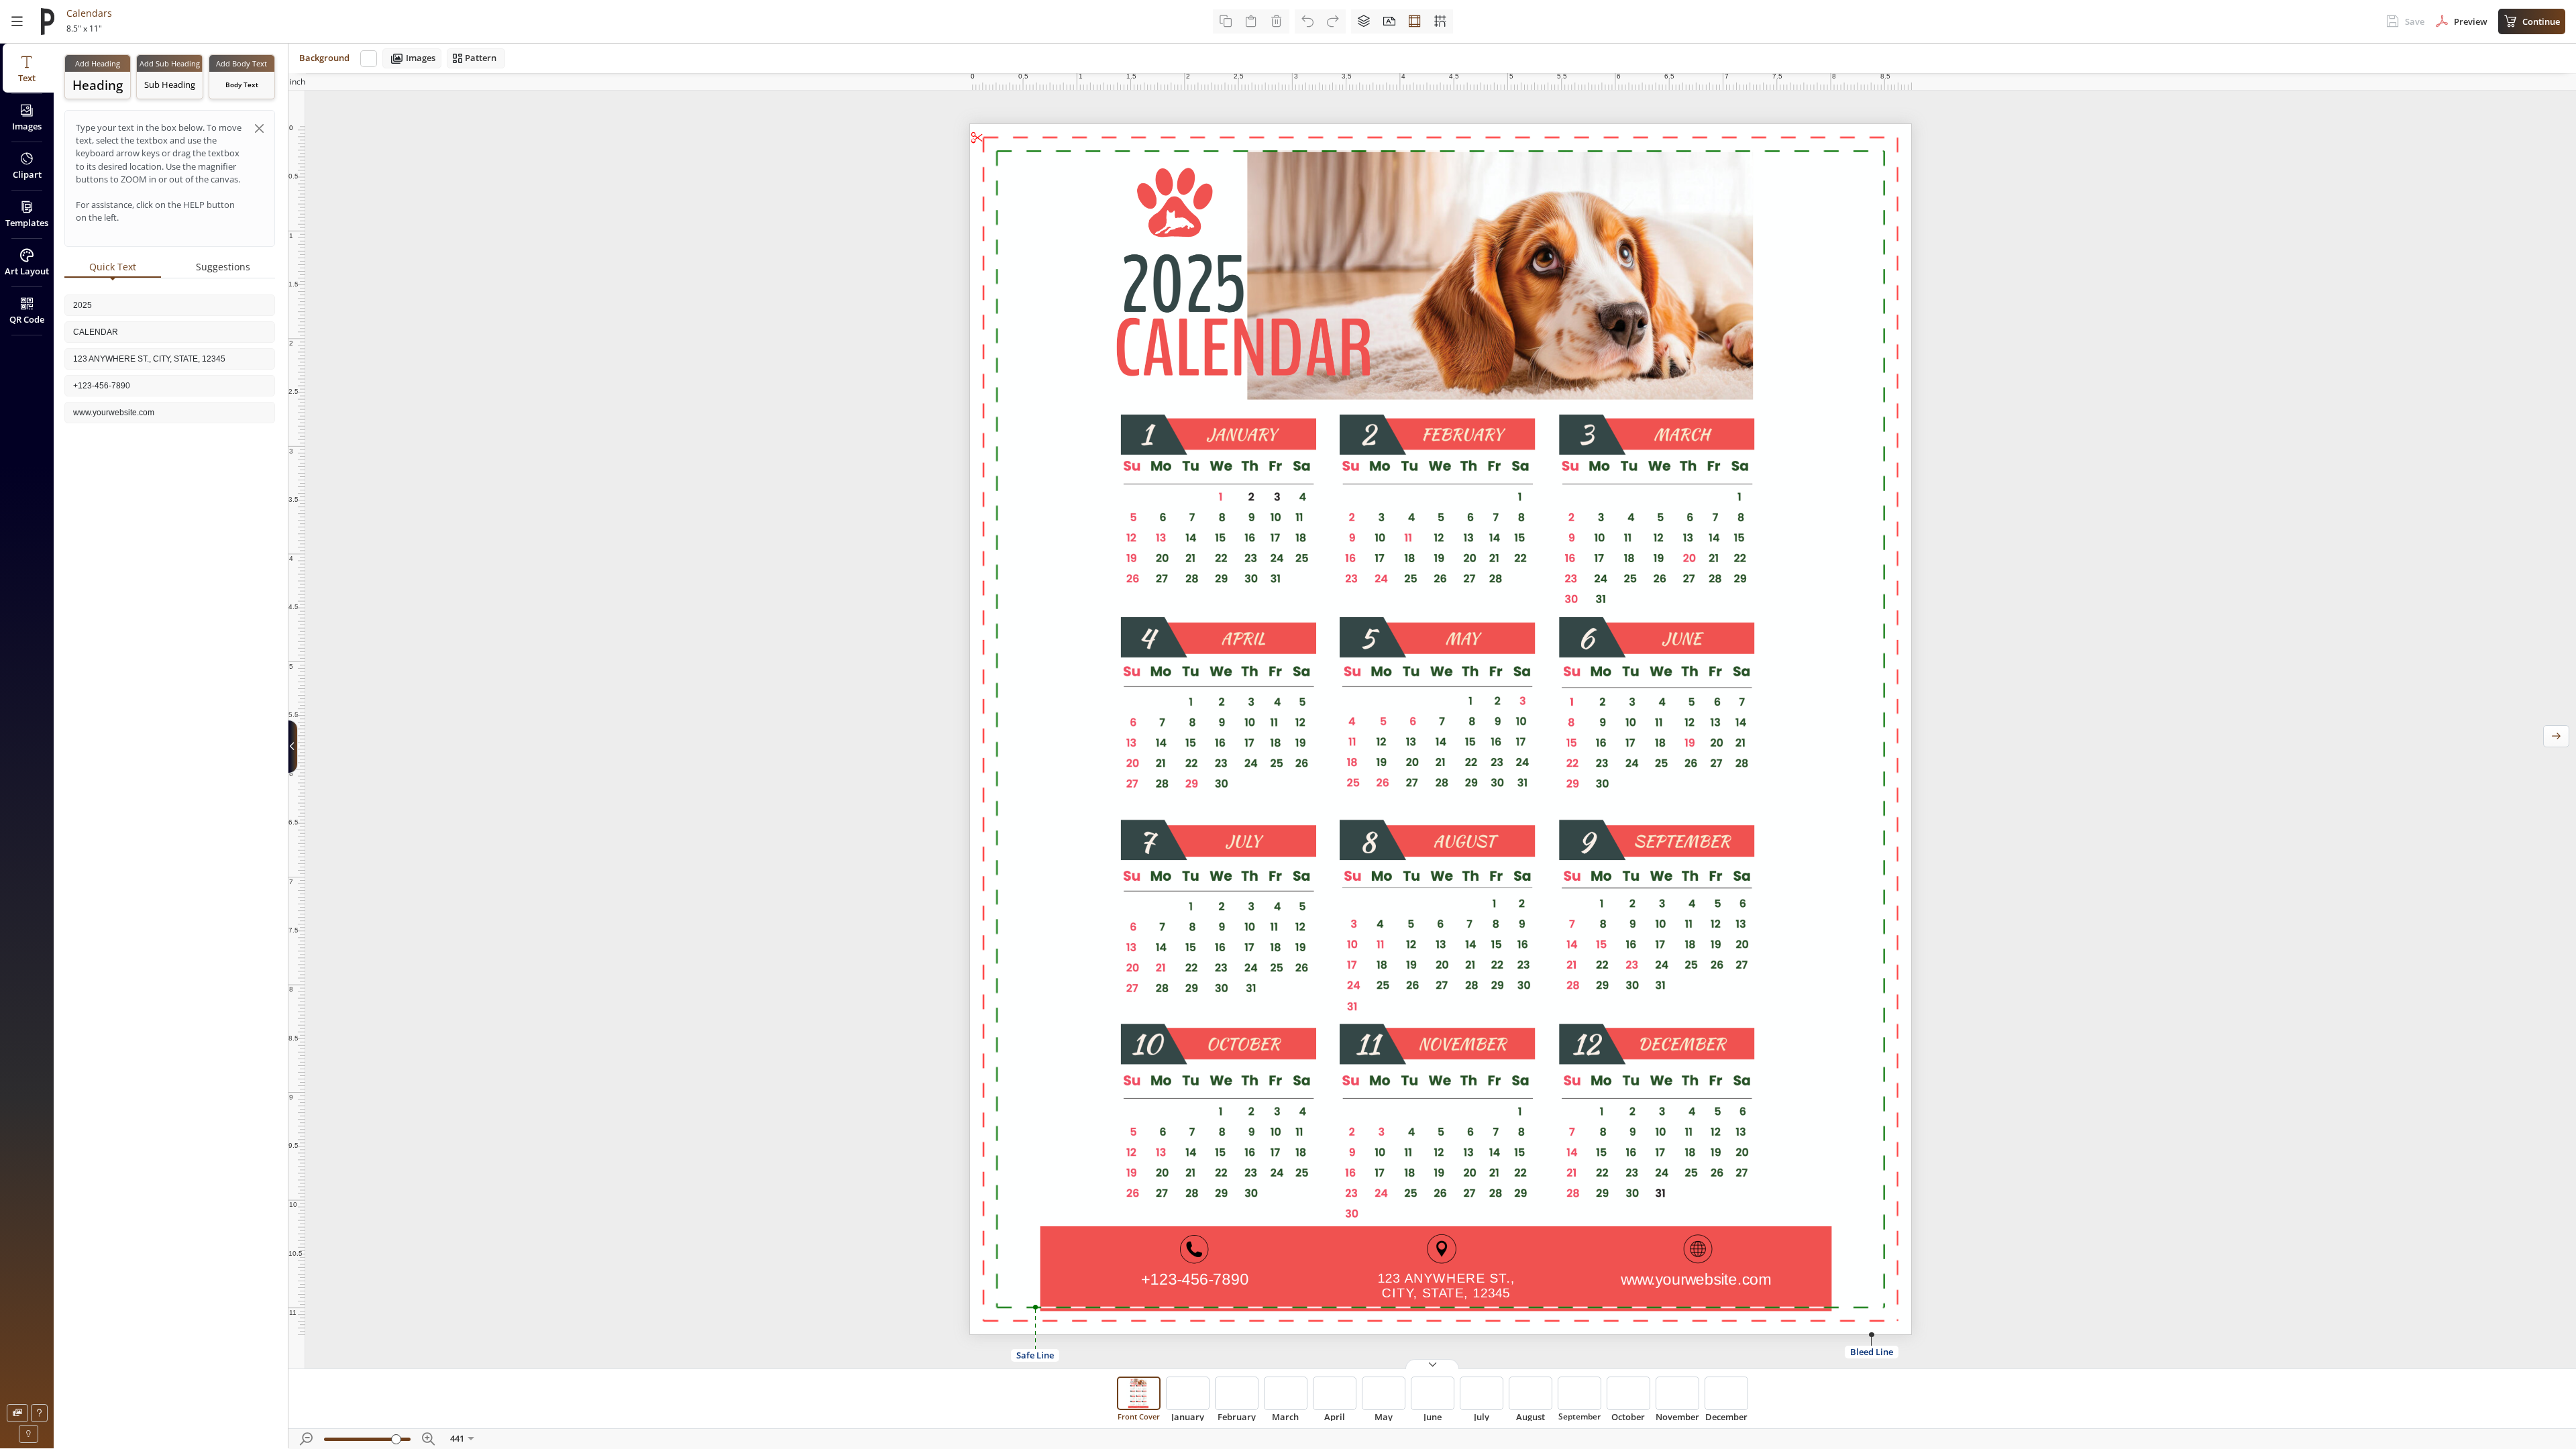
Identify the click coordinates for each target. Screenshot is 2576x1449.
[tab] (113, 268)
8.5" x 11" (84, 29)
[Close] (259, 128)
